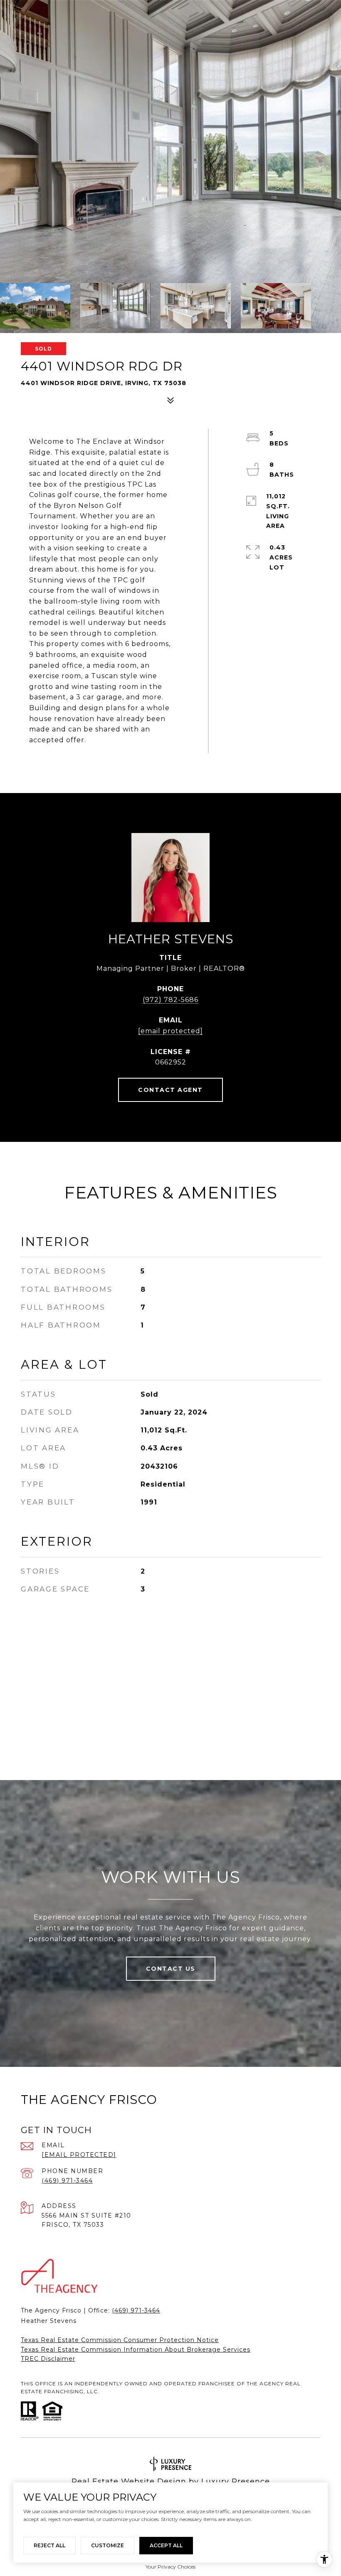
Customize (107, 2545)
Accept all (166, 2545)
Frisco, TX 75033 (73, 2225)
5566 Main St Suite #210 (86, 2215)
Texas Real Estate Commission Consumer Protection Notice (120, 2340)
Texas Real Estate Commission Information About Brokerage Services (136, 2350)
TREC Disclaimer (48, 2359)
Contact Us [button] (171, 1969)
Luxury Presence (236, 2482)
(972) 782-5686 (170, 1000)
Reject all (49, 2545)
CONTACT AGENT (170, 1090)
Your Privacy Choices (170, 2567)
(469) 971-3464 (67, 2181)
